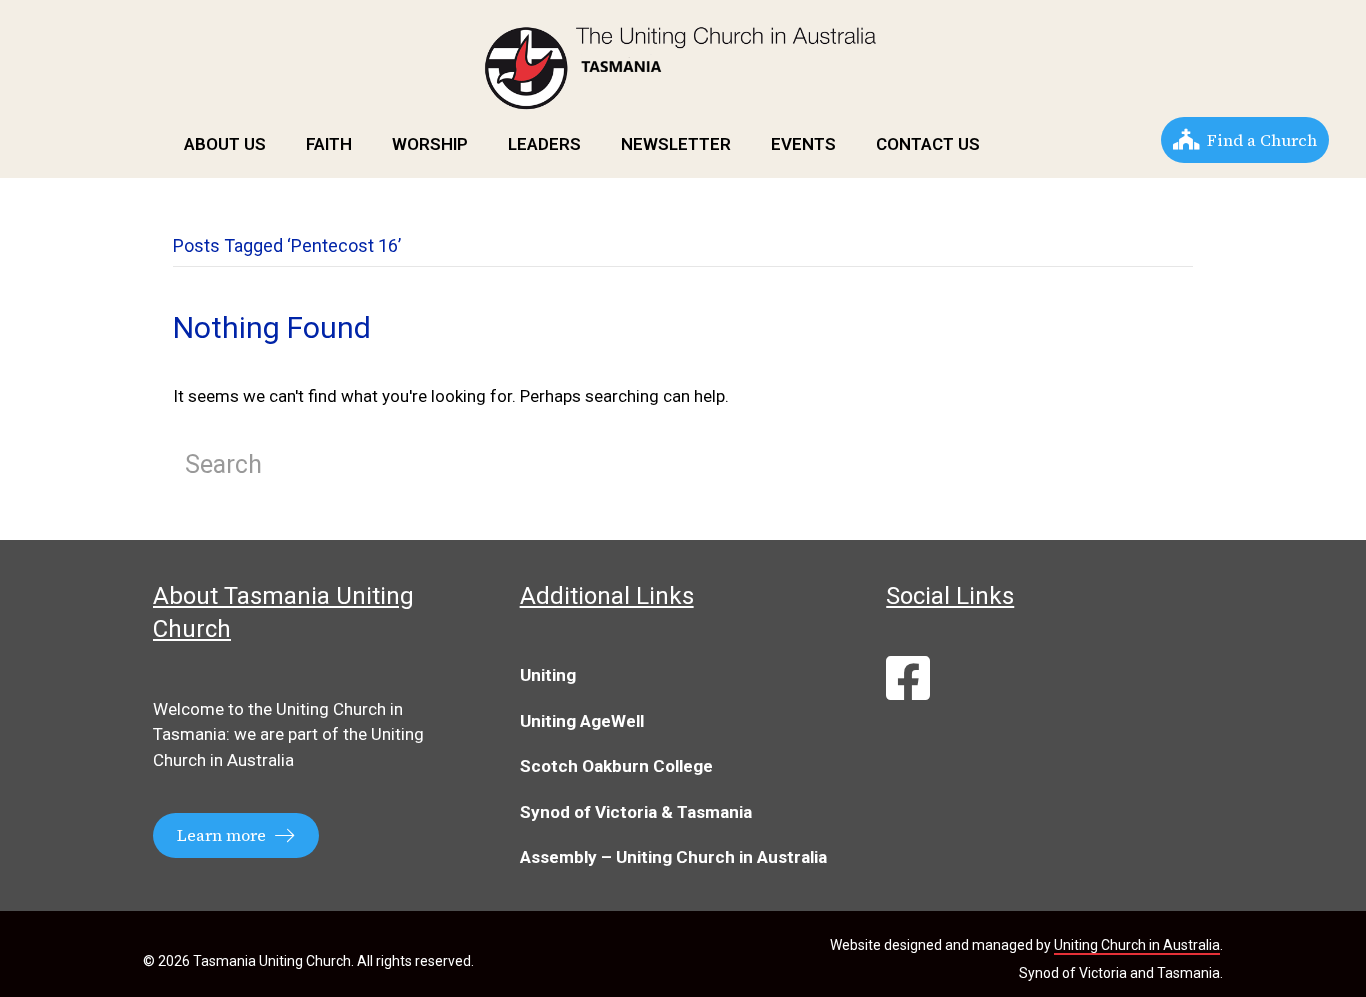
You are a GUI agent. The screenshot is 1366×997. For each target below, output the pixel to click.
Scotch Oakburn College (616, 766)
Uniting (548, 675)
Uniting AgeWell (582, 721)
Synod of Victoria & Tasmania (636, 812)
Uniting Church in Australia (1137, 945)
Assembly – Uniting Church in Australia (673, 857)
